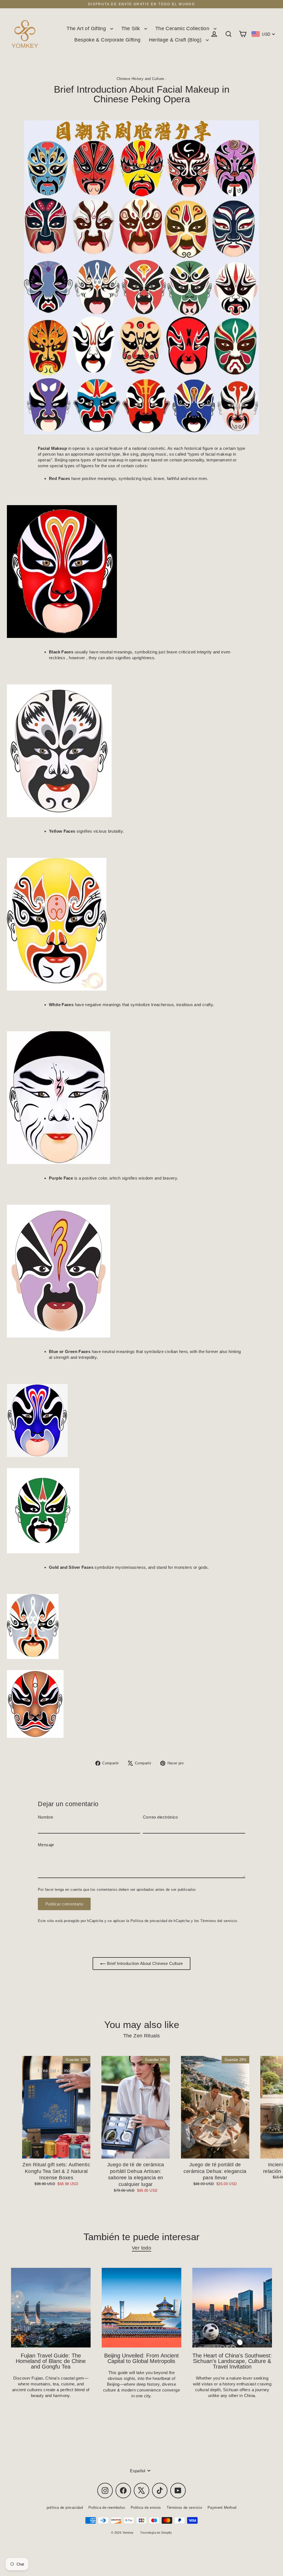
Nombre (45, 1817)
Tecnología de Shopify (156, 2533)
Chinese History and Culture (140, 79)
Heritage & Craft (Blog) (176, 40)
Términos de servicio (184, 2508)
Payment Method (222, 2508)
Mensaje (46, 1845)
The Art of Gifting (87, 28)
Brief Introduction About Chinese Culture (144, 1963)
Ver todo (141, 2248)
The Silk (131, 28)
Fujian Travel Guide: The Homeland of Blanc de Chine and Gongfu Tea (51, 2361)
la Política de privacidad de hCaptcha (159, 1921)
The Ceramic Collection (183, 28)
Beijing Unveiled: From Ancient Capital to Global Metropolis (141, 2358)
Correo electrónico (160, 1817)
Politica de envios (146, 2508)
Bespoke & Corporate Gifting (107, 40)
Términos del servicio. (219, 1921)
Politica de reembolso (107, 2508)
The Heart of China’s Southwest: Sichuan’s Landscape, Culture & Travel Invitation (232, 2361)
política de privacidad (65, 2508)
